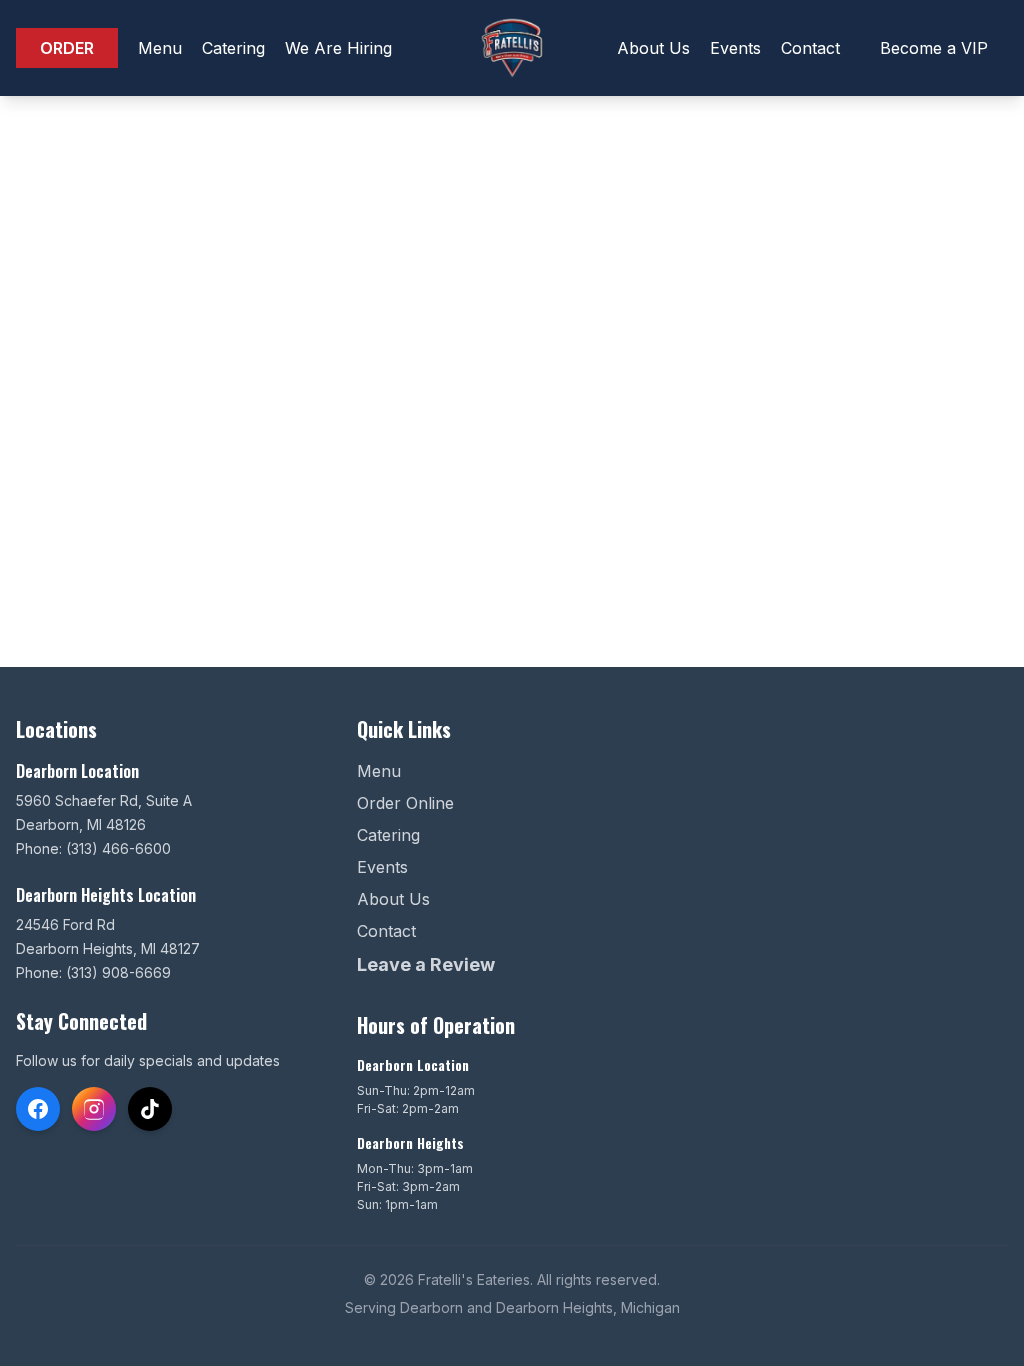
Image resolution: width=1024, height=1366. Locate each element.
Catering (233, 48)
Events (735, 48)
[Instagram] (94, 1109)
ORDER (67, 48)
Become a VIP (934, 48)
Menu (160, 48)
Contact (810, 48)
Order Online (405, 803)
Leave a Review (426, 964)
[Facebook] (38, 1109)
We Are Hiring (338, 48)
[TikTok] (150, 1109)
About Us (653, 48)
